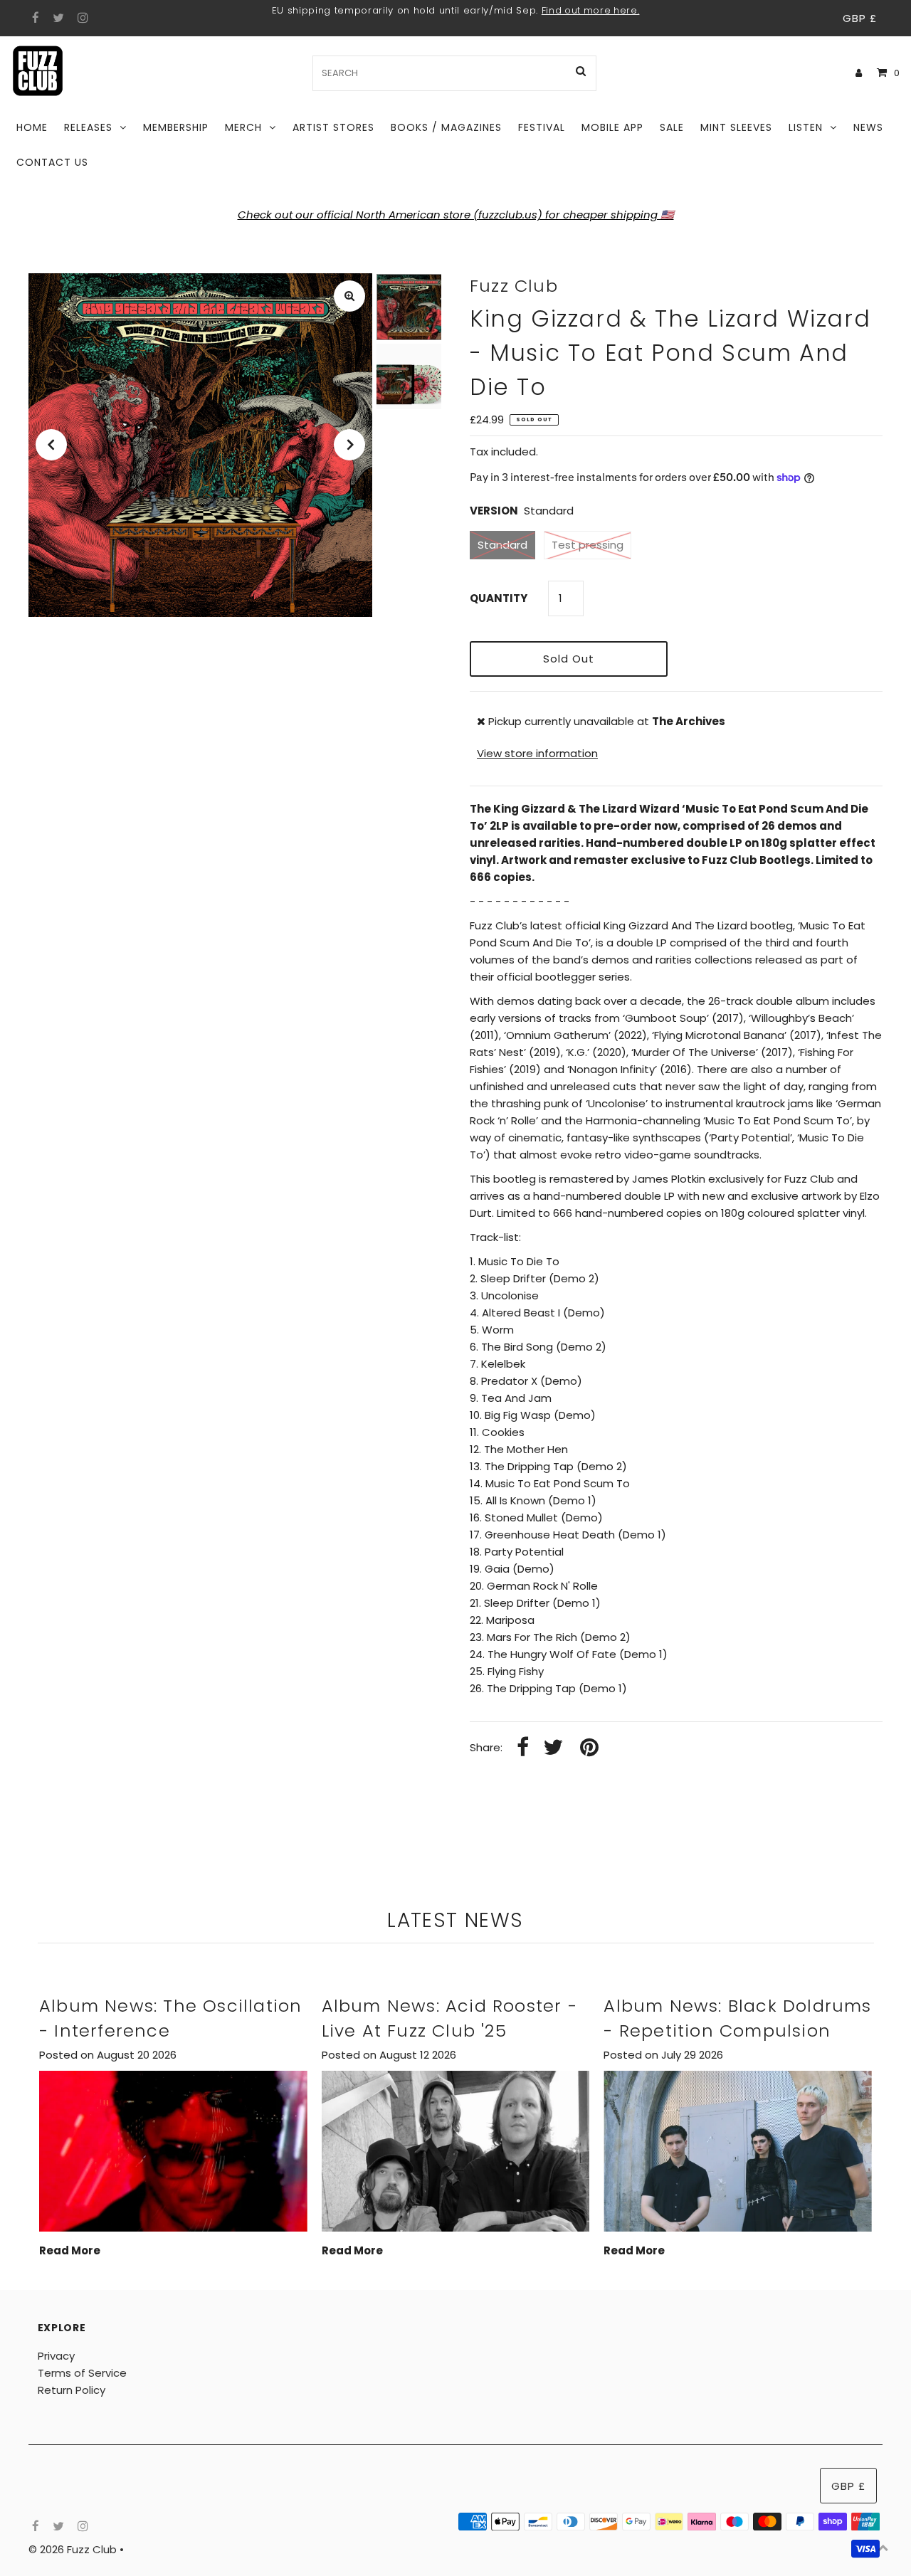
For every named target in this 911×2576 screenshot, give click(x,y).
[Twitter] (57, 19)
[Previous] (51, 445)
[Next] (349, 445)
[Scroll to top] (883, 2548)
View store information (537, 753)
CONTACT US (52, 162)
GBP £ (860, 18)
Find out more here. (591, 10)
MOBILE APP (612, 127)
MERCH (243, 127)
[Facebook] (34, 19)
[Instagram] (81, 19)
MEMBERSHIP (176, 127)
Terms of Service (82, 2373)
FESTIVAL (542, 127)
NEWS (868, 127)
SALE (672, 127)
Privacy (56, 2356)
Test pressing (588, 545)
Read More (70, 2250)
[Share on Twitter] (553, 1748)
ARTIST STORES (333, 127)
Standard (502, 545)
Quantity (499, 598)
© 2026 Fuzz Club (74, 2549)
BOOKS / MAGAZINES (446, 127)
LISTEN (806, 127)
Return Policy (72, 2390)
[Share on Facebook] (523, 1748)
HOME (32, 127)
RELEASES (88, 127)
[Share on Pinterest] (589, 1748)
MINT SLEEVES (736, 127)
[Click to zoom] (349, 296)
